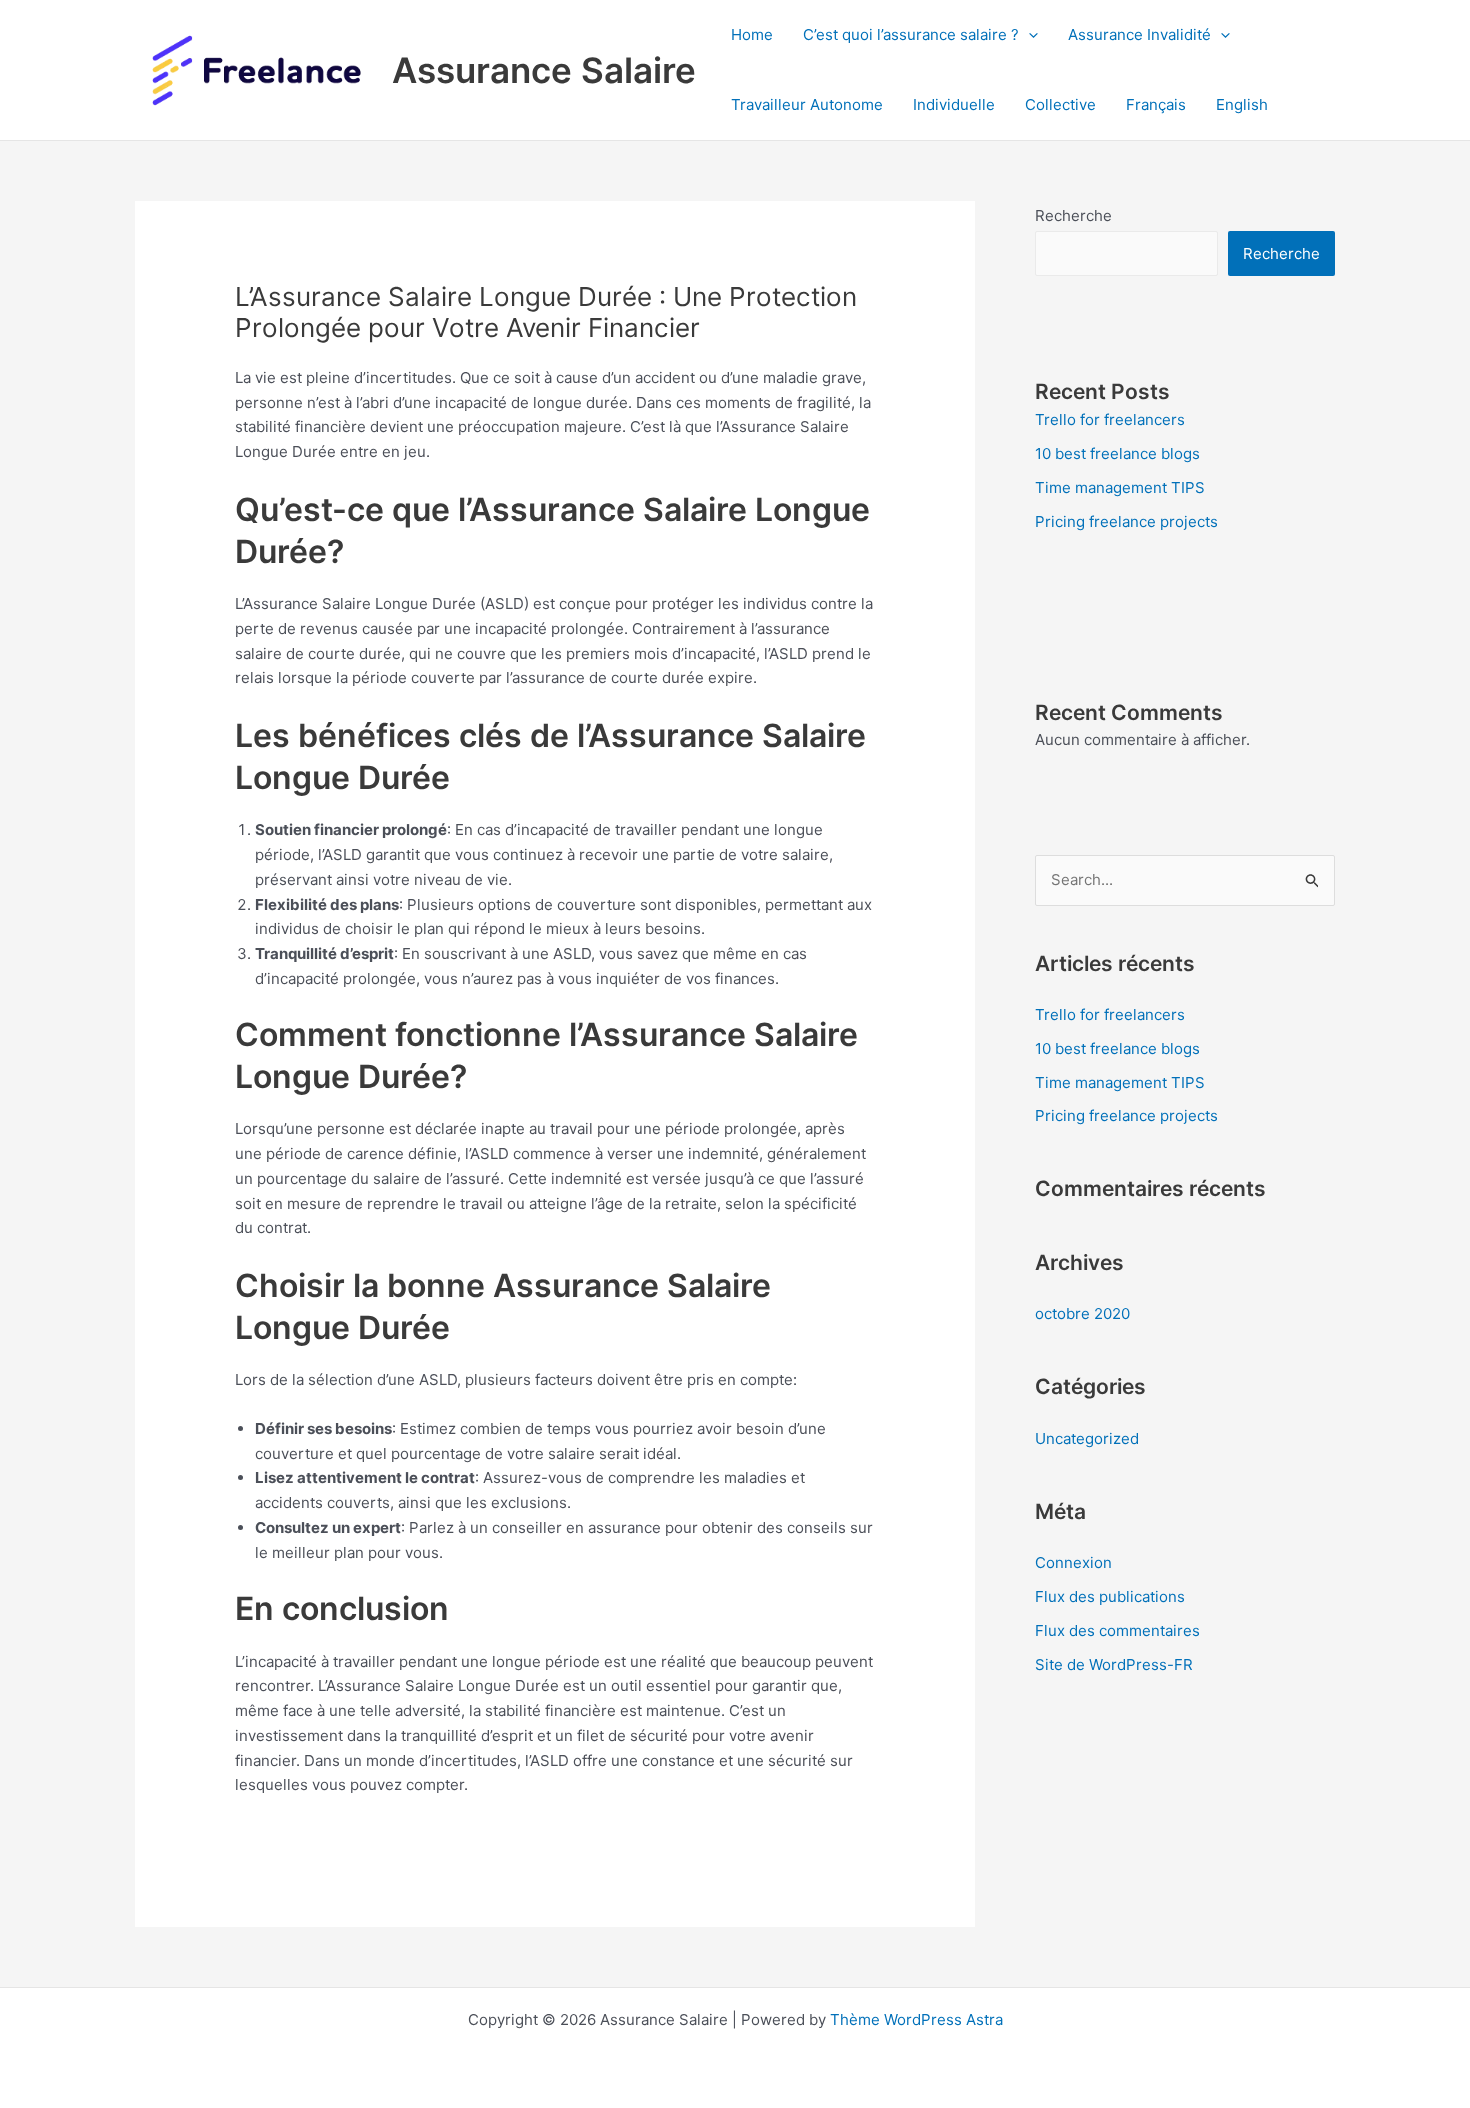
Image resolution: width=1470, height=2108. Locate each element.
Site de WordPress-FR (1114, 1664)
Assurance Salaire (544, 70)
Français (1156, 104)
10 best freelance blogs (1117, 453)
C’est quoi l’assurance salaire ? (911, 34)
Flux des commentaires (1117, 1630)
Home (752, 34)
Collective (1060, 104)
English (1242, 104)
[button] (1028, 35)
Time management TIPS (1120, 487)
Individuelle (954, 104)
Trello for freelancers (1110, 419)
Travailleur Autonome (807, 104)
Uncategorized (1087, 1438)
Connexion (1073, 1562)
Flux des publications (1110, 1596)
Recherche (1073, 215)
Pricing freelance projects (1126, 521)
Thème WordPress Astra (916, 2019)
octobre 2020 (1082, 1313)
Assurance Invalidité (1139, 34)
